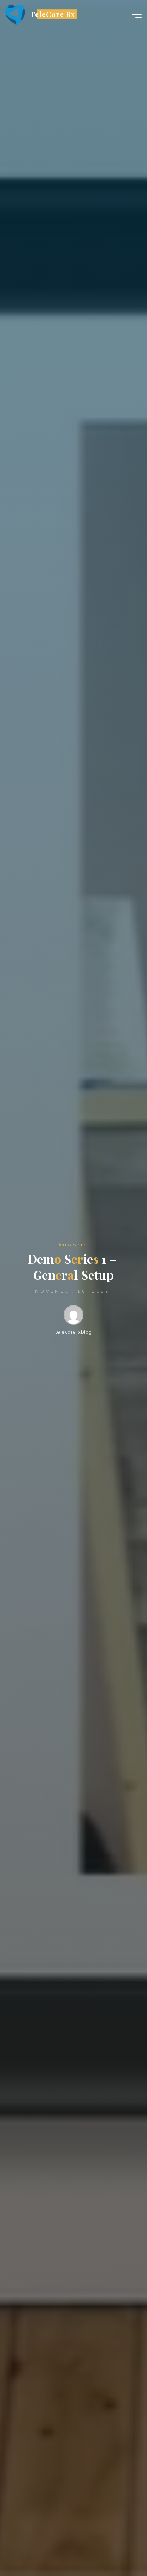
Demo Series (72, 1245)
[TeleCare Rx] (15, 14)
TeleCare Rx (53, 14)
